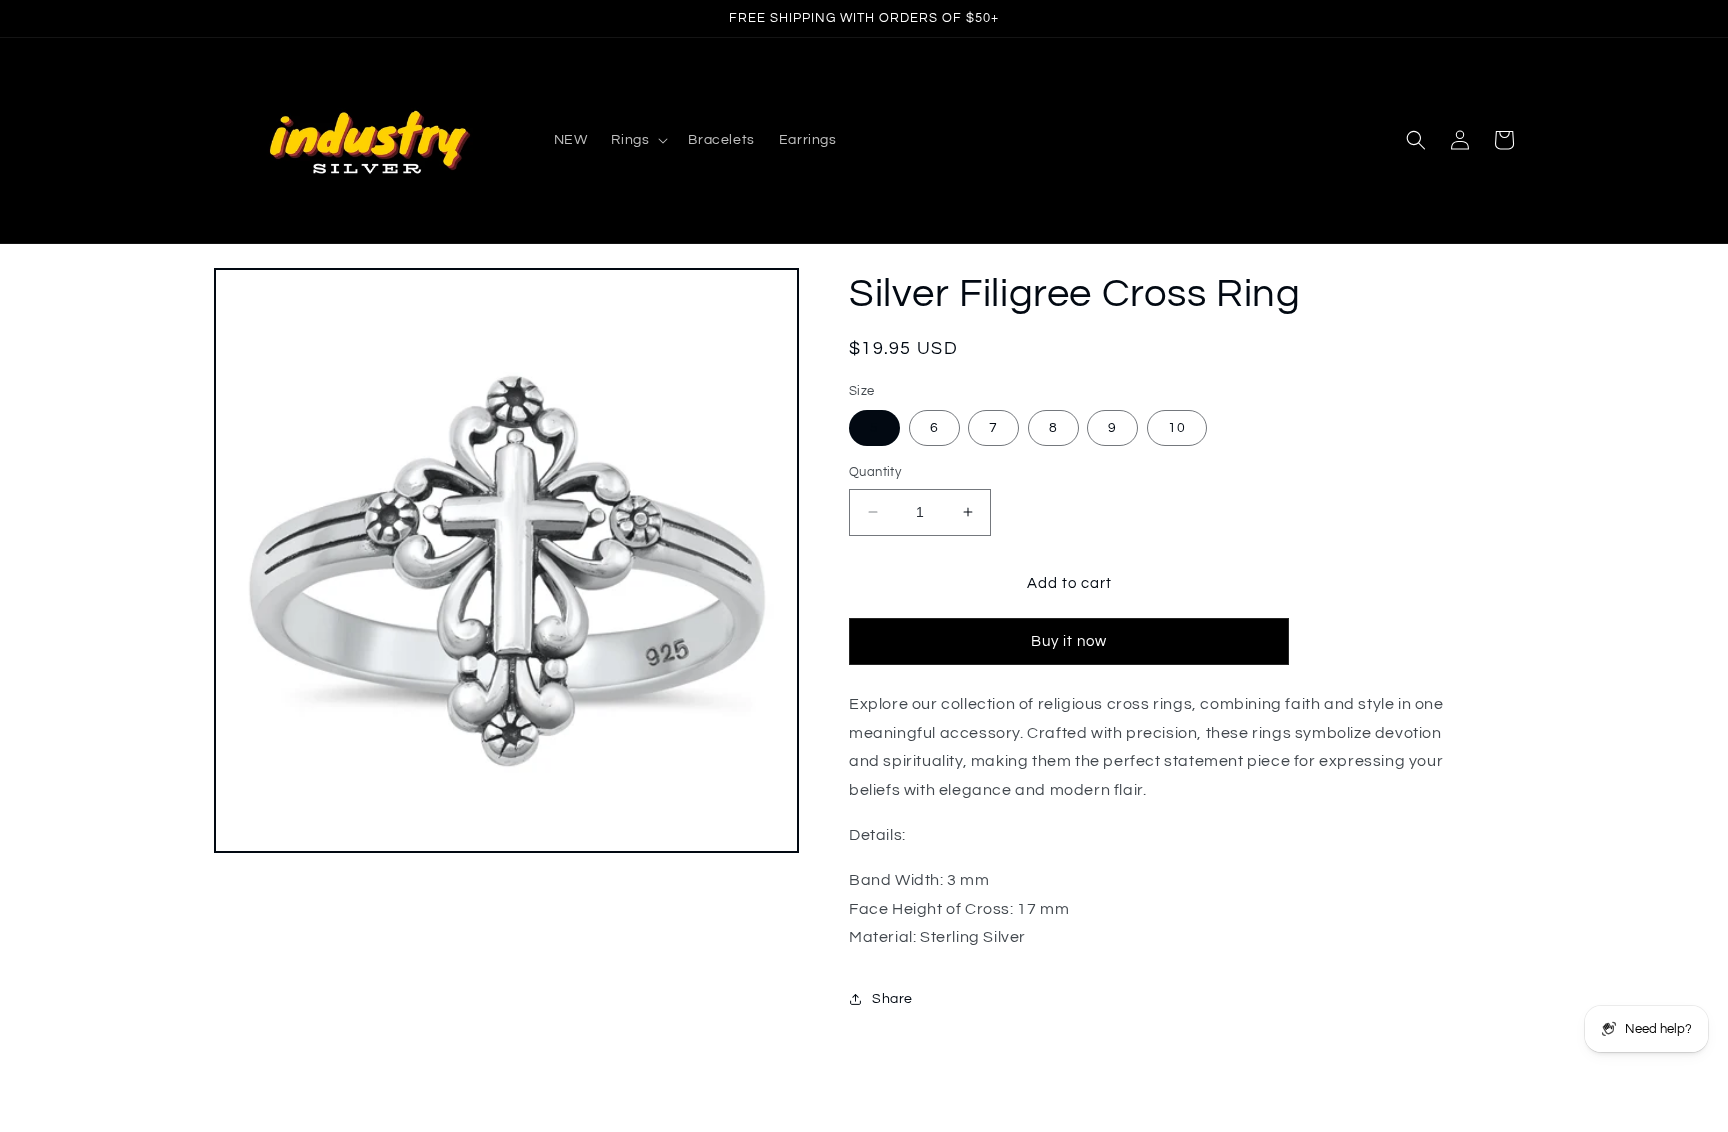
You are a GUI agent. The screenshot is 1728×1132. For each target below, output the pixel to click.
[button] (637, 140)
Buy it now (1069, 641)
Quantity (875, 472)
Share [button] (892, 999)
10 (1177, 428)
